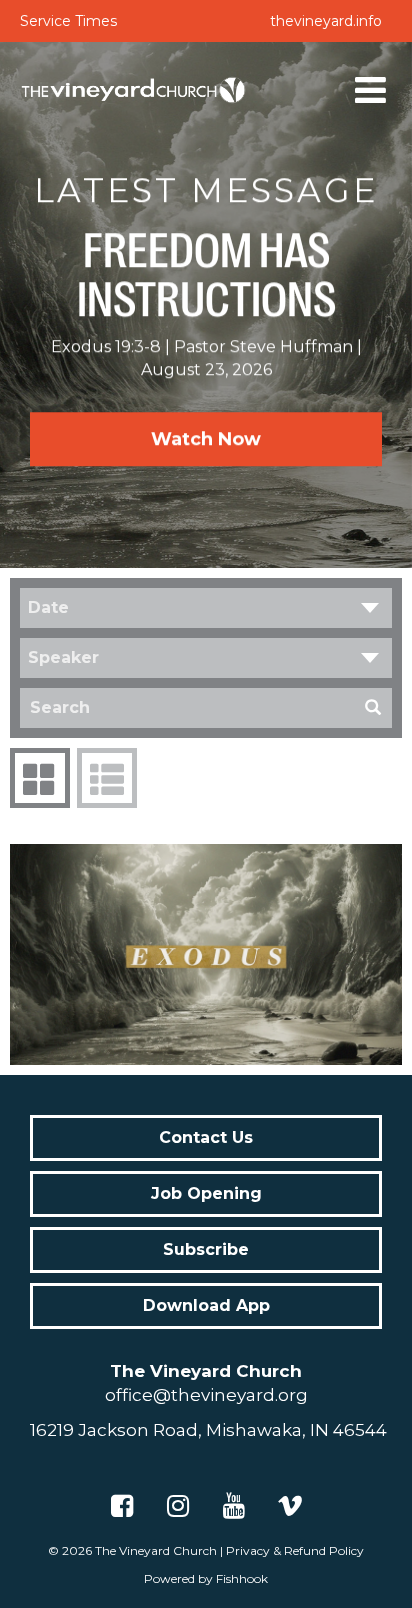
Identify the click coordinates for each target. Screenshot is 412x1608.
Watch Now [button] (206, 439)
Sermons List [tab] (107, 778)
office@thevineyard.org (206, 1395)
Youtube (234, 1506)
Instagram (178, 1506)
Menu (371, 90)
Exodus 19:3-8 (106, 346)
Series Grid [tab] (40, 778)
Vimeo (290, 1506)
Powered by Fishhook (206, 1578)
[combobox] (206, 608)
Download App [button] (206, 1305)
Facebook (122, 1506)
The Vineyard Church (156, 1550)
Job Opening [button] (206, 1193)
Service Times (68, 21)
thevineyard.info (326, 21)
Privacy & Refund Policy (295, 1550)
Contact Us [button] (206, 1137)
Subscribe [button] (206, 1249)
